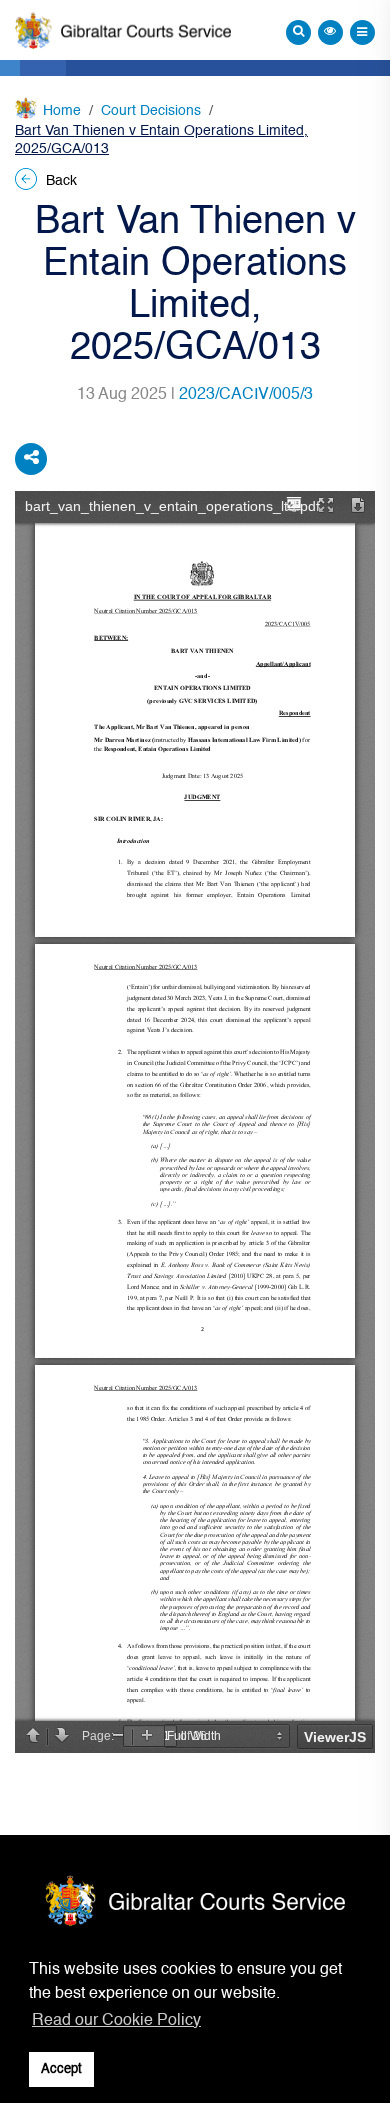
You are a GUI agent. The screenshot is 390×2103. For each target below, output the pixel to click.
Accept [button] (61, 2069)
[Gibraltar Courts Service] (123, 30)
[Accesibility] (330, 32)
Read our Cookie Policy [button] (116, 2021)
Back (59, 181)
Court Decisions (151, 111)
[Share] (31, 459)
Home (62, 111)
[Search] (298, 32)
